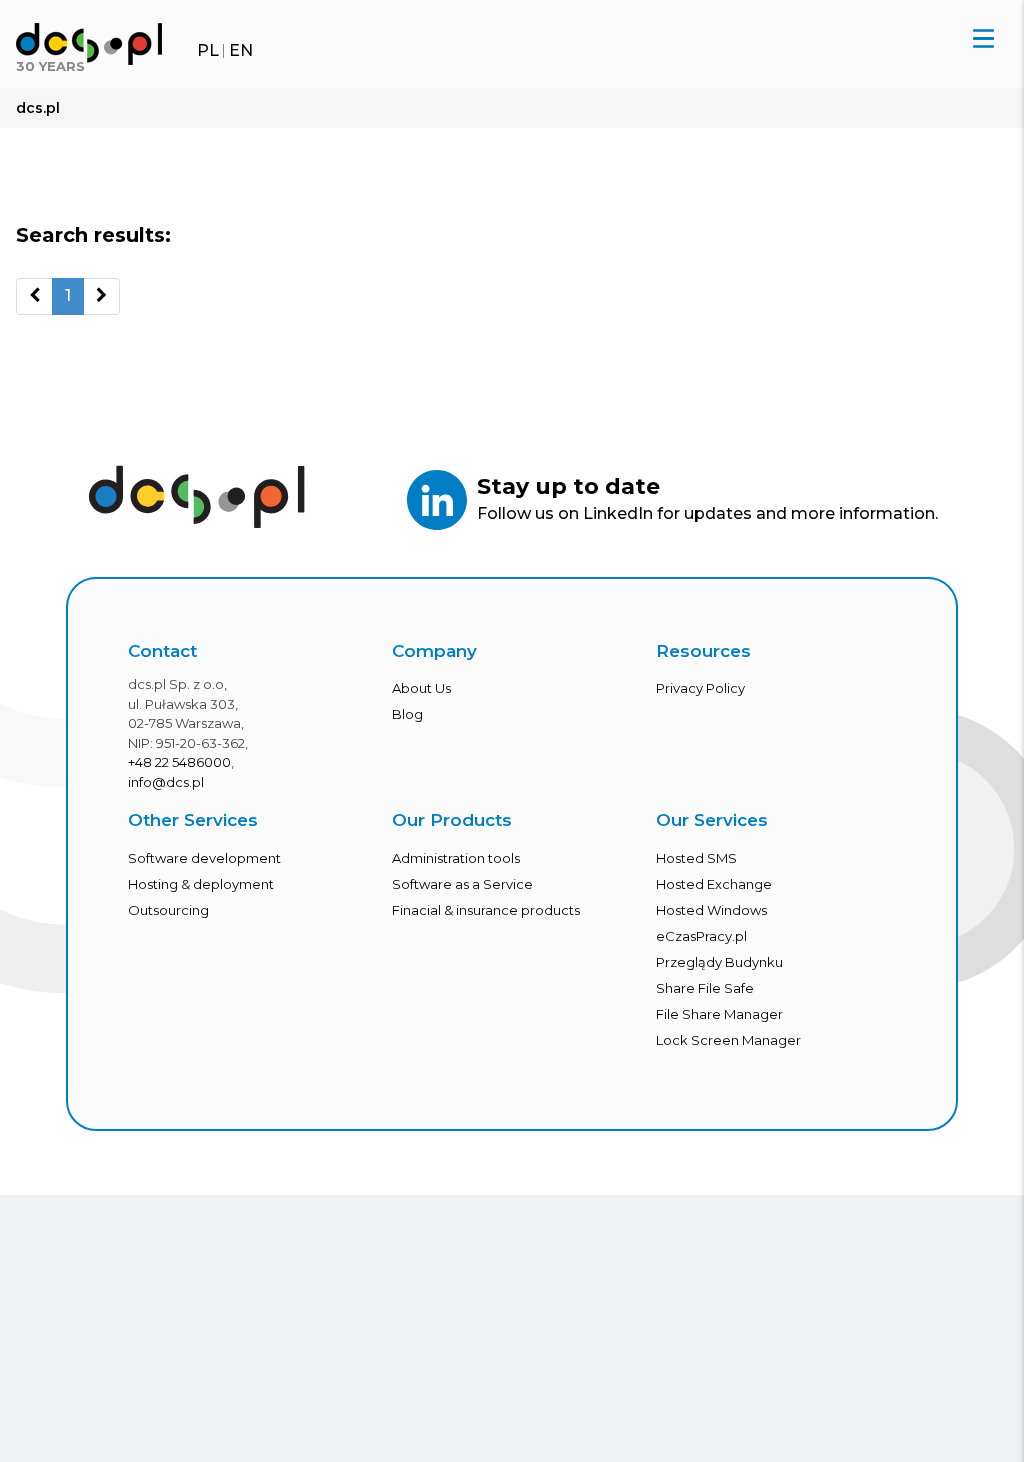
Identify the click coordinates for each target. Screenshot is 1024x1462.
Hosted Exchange (714, 884)
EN (241, 50)
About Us (421, 688)
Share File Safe (705, 988)
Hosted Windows (711, 910)
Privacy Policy (700, 688)
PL (208, 50)
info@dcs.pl (166, 782)
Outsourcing (168, 910)
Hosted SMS (696, 858)
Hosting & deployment (201, 884)
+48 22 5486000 (179, 762)
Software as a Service (462, 884)
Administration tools (456, 858)
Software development (204, 858)
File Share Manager (719, 1014)
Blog (407, 714)
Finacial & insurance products (486, 910)
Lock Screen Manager (728, 1040)
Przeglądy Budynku (719, 962)
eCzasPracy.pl (701, 936)
